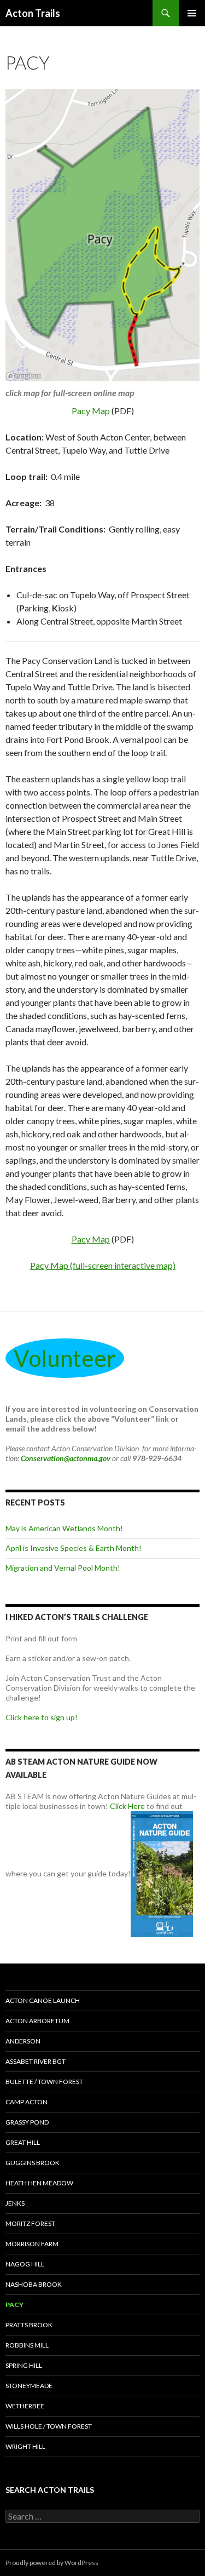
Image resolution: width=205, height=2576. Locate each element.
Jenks (15, 2203)
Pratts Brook (29, 2325)
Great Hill (23, 2142)
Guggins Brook (33, 2163)
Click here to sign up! (42, 1717)
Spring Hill (24, 2365)
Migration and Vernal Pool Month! (63, 1568)
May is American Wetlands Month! (64, 1528)
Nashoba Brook (34, 2284)
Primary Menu (192, 13)
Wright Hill (25, 2446)
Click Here (127, 1806)
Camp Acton (27, 2102)
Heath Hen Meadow (39, 2183)
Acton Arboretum (37, 2021)
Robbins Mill (27, 2345)
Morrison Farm (32, 2244)
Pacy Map (91, 411)
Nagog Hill (25, 2264)
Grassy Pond (27, 2122)
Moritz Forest (30, 2223)
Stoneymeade (29, 2386)
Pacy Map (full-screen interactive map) (103, 1265)
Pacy (14, 2305)
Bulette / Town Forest (44, 2082)
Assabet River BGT (36, 2061)
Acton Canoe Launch (43, 2000)
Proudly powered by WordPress (52, 2563)
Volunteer (65, 1358)
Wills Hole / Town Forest (49, 2426)
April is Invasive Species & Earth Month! (74, 1548)
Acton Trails (33, 13)
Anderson (23, 2041)
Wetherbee (25, 2406)
